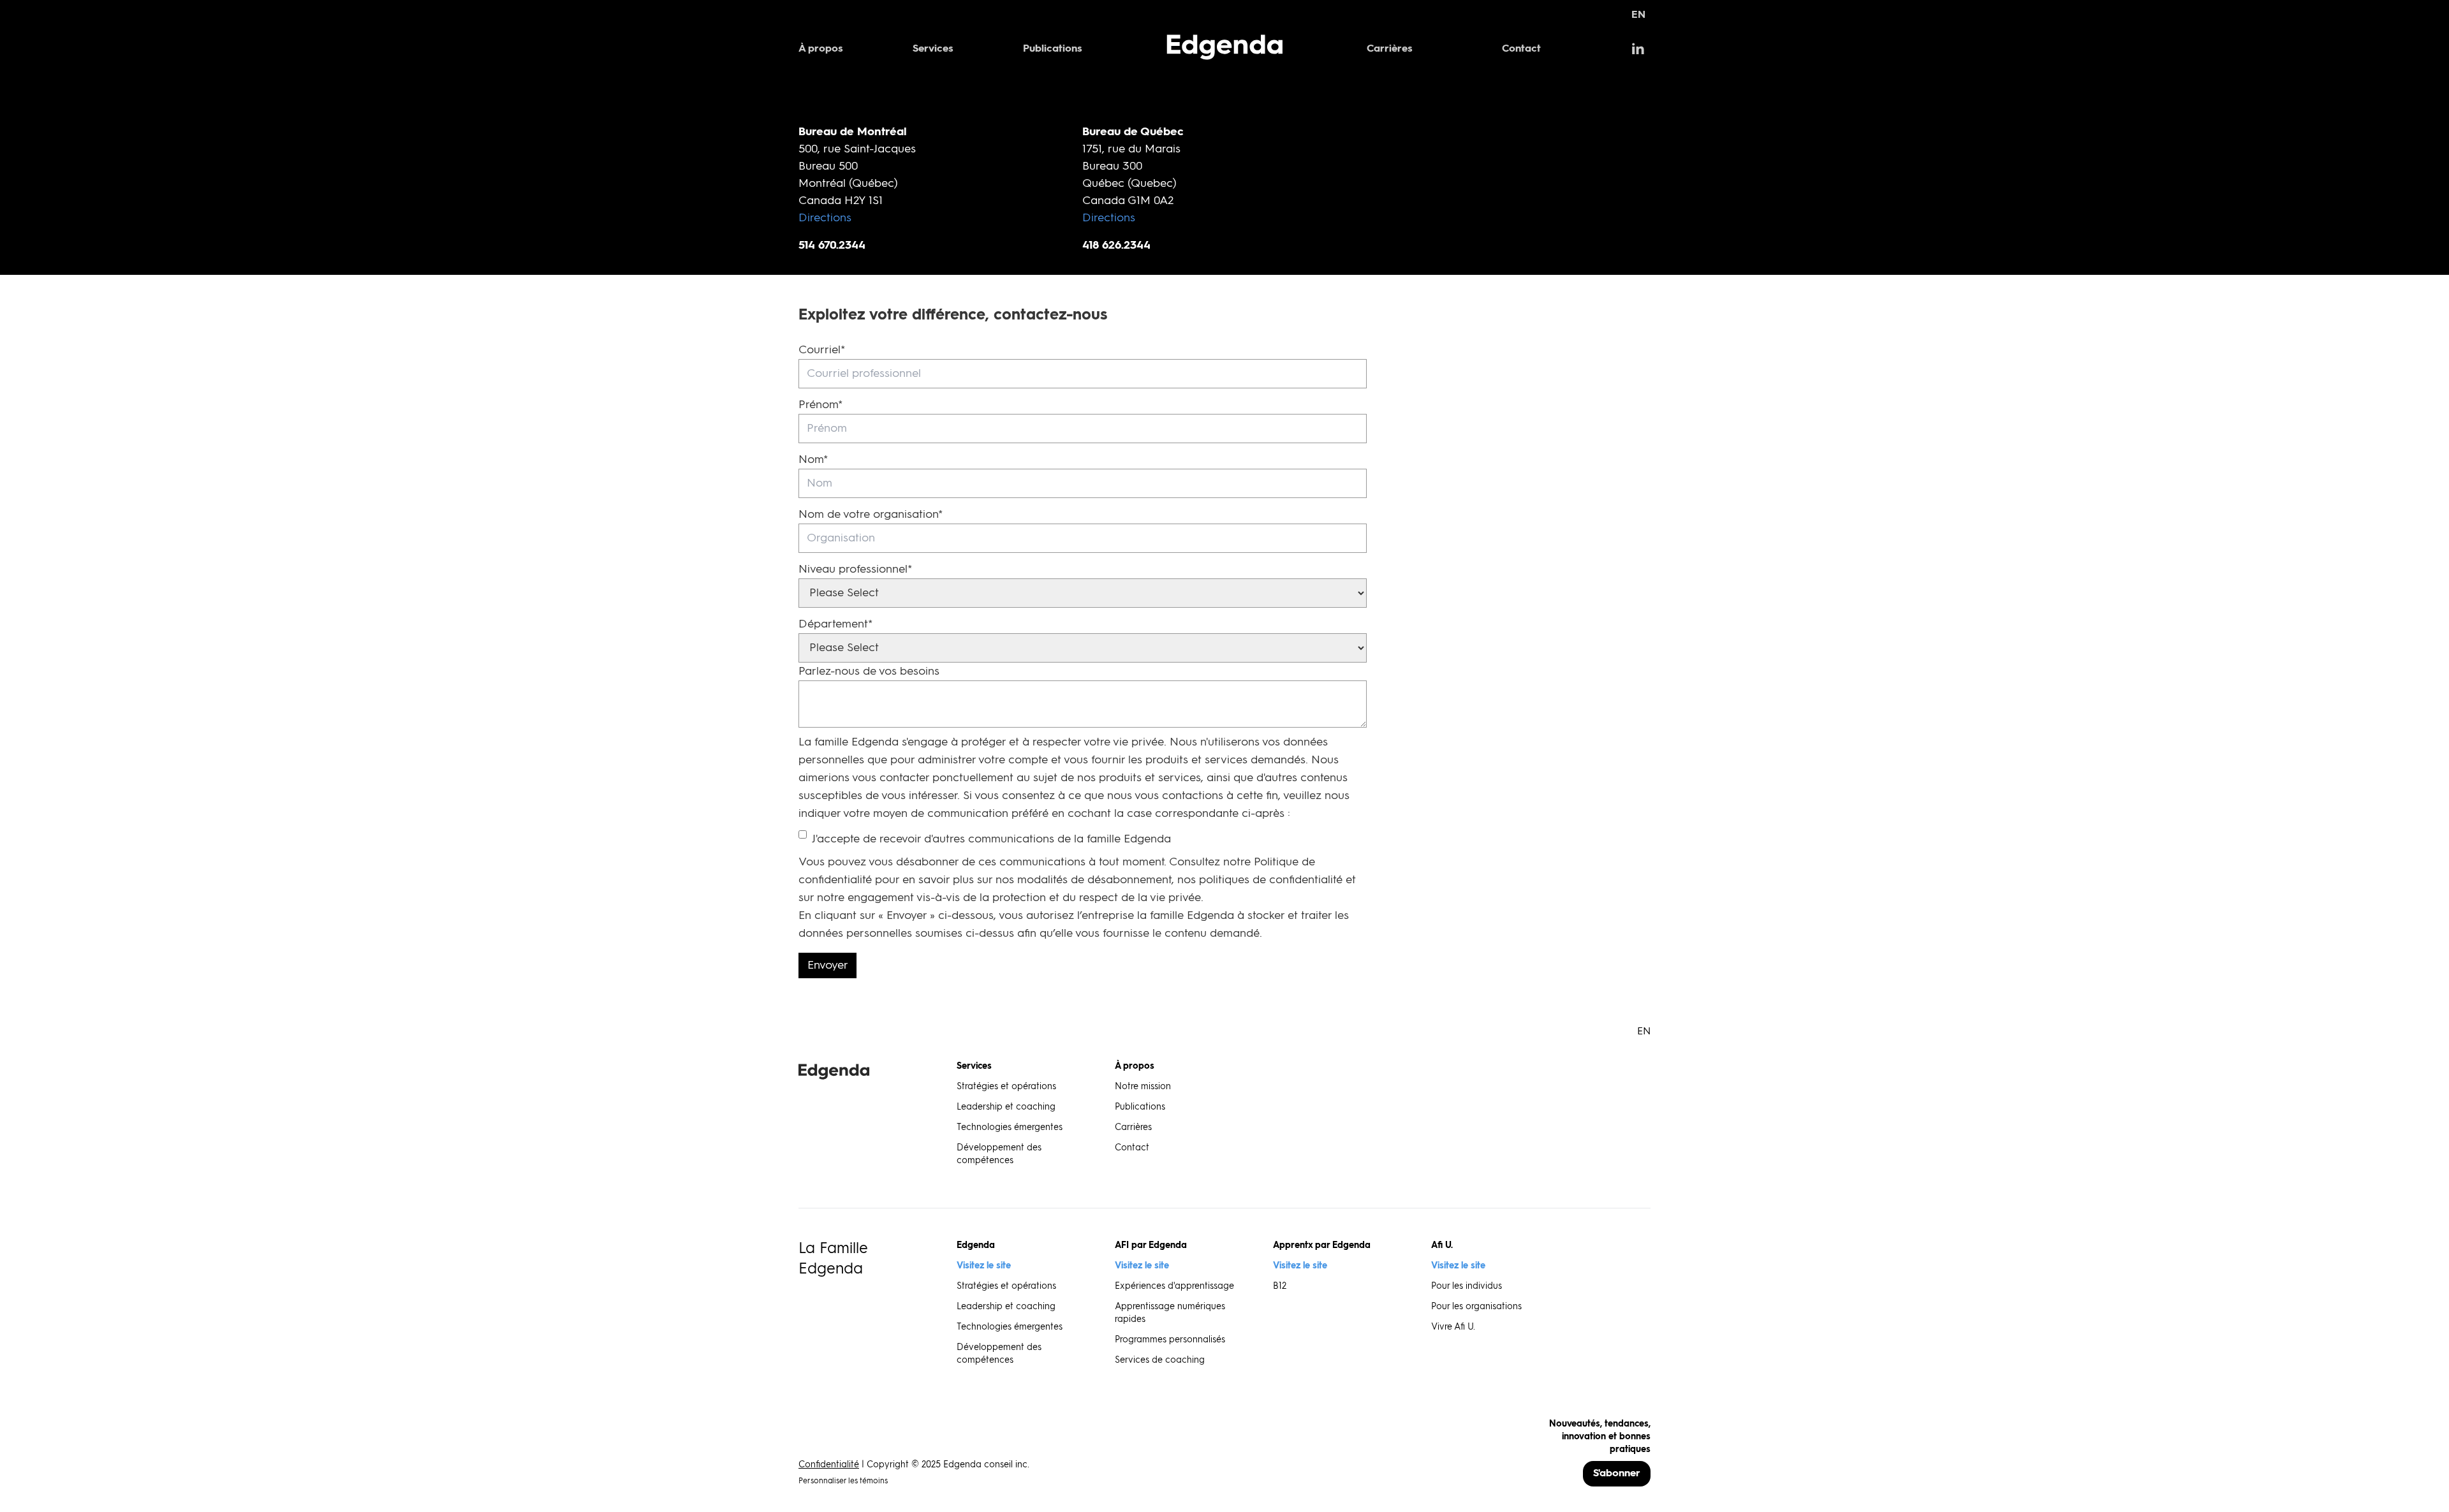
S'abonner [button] (1617, 1474)
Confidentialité (829, 1465)
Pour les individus (1467, 1286)
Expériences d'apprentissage (1174, 1286)
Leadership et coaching (1006, 1107)
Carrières (1390, 49)
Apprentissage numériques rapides (1170, 1313)
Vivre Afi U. (1453, 1327)
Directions (825, 218)
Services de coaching (1160, 1360)
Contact (1521, 49)
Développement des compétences (999, 1154)
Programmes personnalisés (1170, 1340)
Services (933, 49)
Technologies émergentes (1010, 1127)
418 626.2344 (1116, 246)
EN (1638, 15)
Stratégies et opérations (1006, 1087)
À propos (821, 49)
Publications (1053, 49)
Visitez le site (984, 1266)
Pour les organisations (1476, 1307)
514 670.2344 (832, 246)
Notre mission (1143, 1087)
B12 (1280, 1286)
